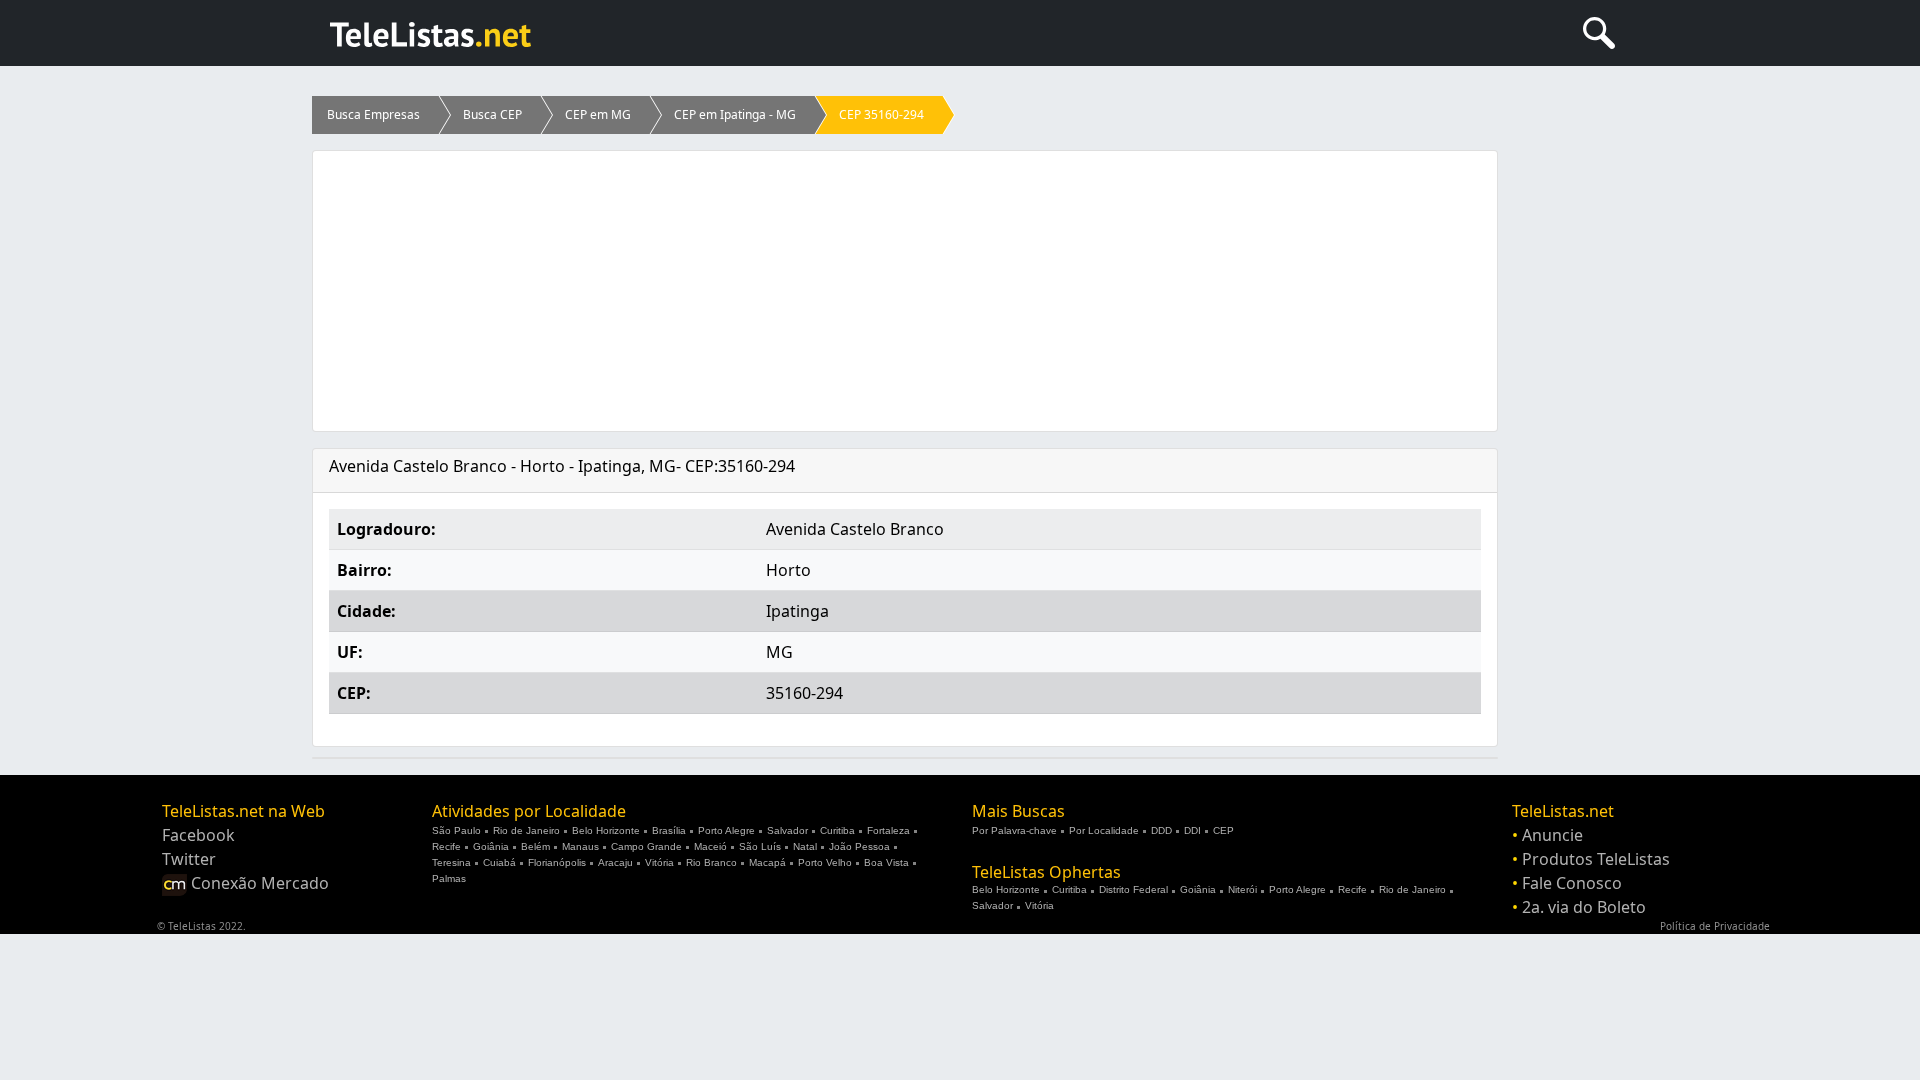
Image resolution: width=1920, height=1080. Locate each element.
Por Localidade (1104, 830)
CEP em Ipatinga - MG (735, 114)
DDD (1161, 830)
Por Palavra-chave (1014, 830)
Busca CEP (492, 114)
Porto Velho (825, 862)
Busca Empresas (373, 114)
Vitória (659, 862)
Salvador (787, 830)
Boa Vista (886, 862)
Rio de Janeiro (526, 830)
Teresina (451, 862)
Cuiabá (499, 862)
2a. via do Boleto (1584, 907)
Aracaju (615, 862)
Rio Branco (711, 862)
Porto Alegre (726, 830)
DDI (1192, 830)
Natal (805, 846)
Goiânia (491, 846)
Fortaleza (888, 830)
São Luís (760, 846)
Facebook (198, 835)
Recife (446, 846)
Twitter (189, 859)
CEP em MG (598, 114)
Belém (535, 846)
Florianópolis (557, 862)
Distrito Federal (1133, 889)
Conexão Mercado (258, 883)
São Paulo (456, 830)
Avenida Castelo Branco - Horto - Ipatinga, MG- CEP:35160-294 (562, 466)
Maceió (710, 846)
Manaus (580, 846)
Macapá (767, 862)
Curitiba (837, 830)
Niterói (1242, 889)
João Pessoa (859, 846)
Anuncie (1552, 835)
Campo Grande (646, 846)
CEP (1223, 830)
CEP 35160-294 (881, 114)
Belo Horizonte (606, 830)
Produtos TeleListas (1596, 859)
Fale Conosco (1572, 883)
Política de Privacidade (1715, 926)
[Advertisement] (905, 291)
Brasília (669, 830)
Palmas (449, 878)
